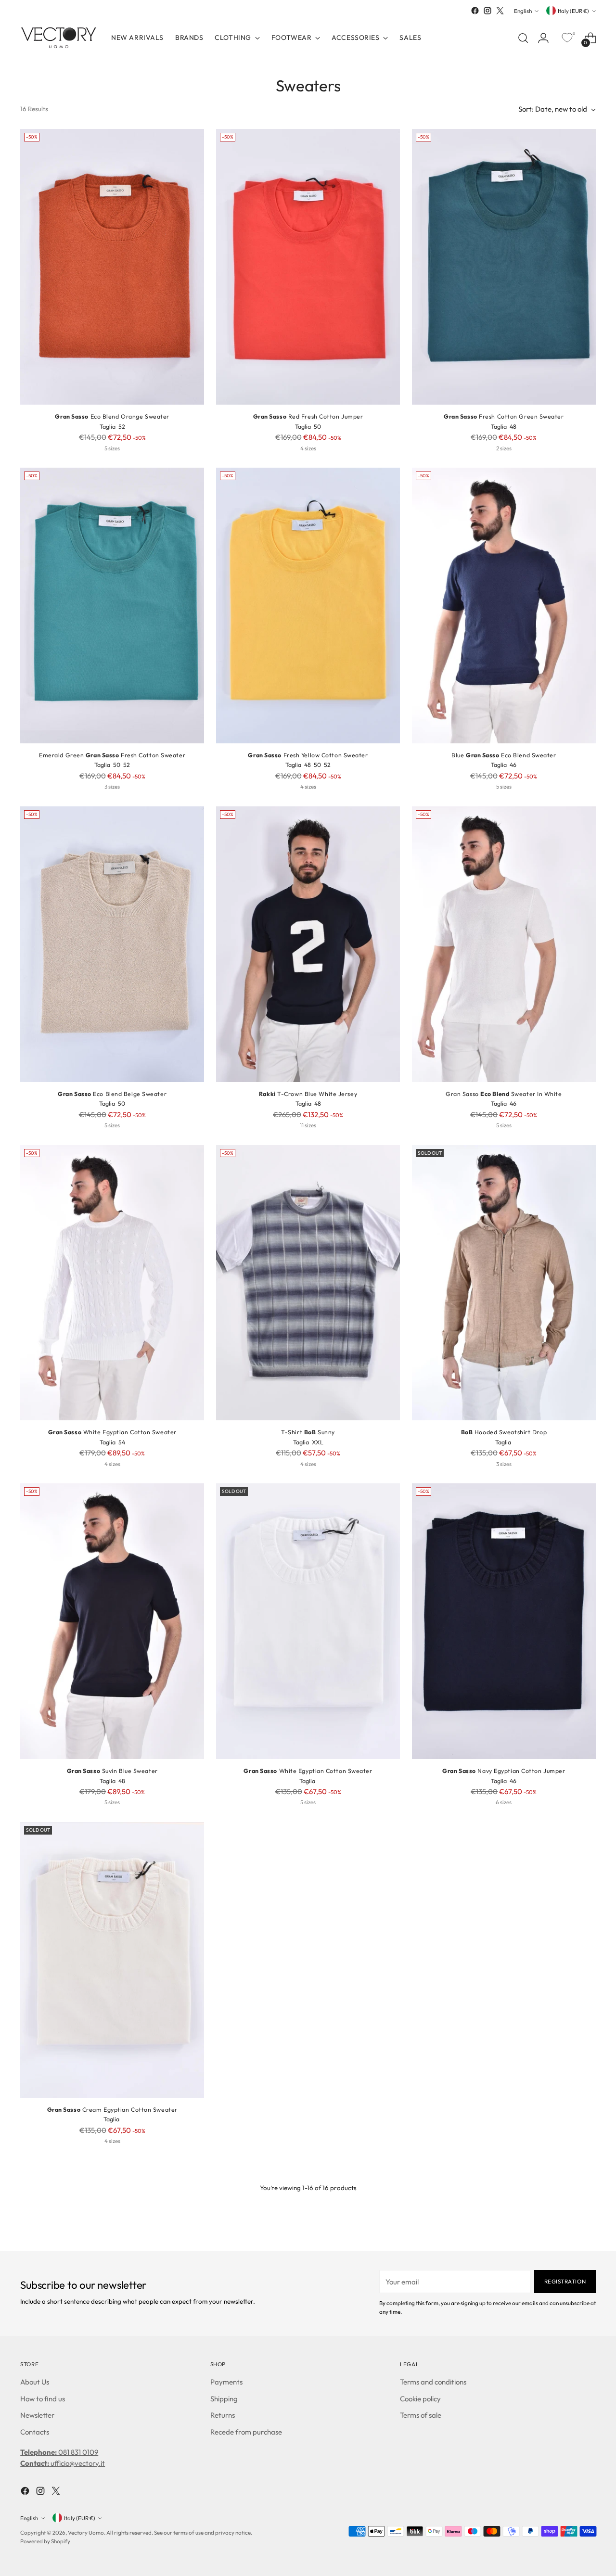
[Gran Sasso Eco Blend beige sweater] (112, 944)
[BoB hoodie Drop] (504, 1283)
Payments (226, 2382)
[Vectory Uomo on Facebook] (475, 11)
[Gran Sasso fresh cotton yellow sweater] (308, 606)
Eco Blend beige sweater (112, 1094)
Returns (223, 2415)
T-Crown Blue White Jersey (308, 1094)
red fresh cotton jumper (308, 416)
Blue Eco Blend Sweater (504, 755)
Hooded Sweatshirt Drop (504, 1432)
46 (513, 765)
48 (513, 427)
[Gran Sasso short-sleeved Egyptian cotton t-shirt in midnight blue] (504, 1621)
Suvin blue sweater (112, 1771)
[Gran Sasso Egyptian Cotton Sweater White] (112, 1283)
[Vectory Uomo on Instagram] (488, 11)
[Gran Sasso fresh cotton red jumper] (308, 267)
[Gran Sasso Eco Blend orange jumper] (112, 267)
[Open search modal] (523, 38)
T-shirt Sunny (308, 1432)
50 (317, 427)
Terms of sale (421, 2415)
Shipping (224, 2399)
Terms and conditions (433, 2382)
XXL (318, 1442)
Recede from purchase (246, 2432)
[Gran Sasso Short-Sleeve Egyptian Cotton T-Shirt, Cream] (112, 1960)
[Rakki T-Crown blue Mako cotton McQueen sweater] (308, 944)
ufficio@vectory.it (63, 2463)
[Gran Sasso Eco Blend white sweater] (504, 944)
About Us (35, 2382)
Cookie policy (420, 2399)
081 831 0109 (59, 2452)
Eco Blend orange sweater (112, 416)
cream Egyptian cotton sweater (112, 2110)
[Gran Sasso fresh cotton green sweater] (504, 267)
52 (122, 427)
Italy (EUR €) (573, 11)
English (523, 11)
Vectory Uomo (86, 2532)
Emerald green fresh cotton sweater (112, 755)
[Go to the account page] (543, 38)
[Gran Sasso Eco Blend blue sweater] (504, 606)
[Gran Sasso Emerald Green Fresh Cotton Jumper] (112, 606)
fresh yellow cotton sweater (308, 755)
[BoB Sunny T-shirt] (308, 1283)
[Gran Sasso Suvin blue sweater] (112, 1621)
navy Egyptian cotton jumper (504, 1771)
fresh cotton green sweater (504, 416)
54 (122, 1442)
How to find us (43, 2399)
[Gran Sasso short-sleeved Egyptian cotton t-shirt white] (308, 1621)
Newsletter (37, 2415)
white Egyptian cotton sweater (112, 1432)
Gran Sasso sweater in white (504, 1094)
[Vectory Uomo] (59, 38)
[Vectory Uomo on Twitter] (500, 11)
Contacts (35, 2432)
